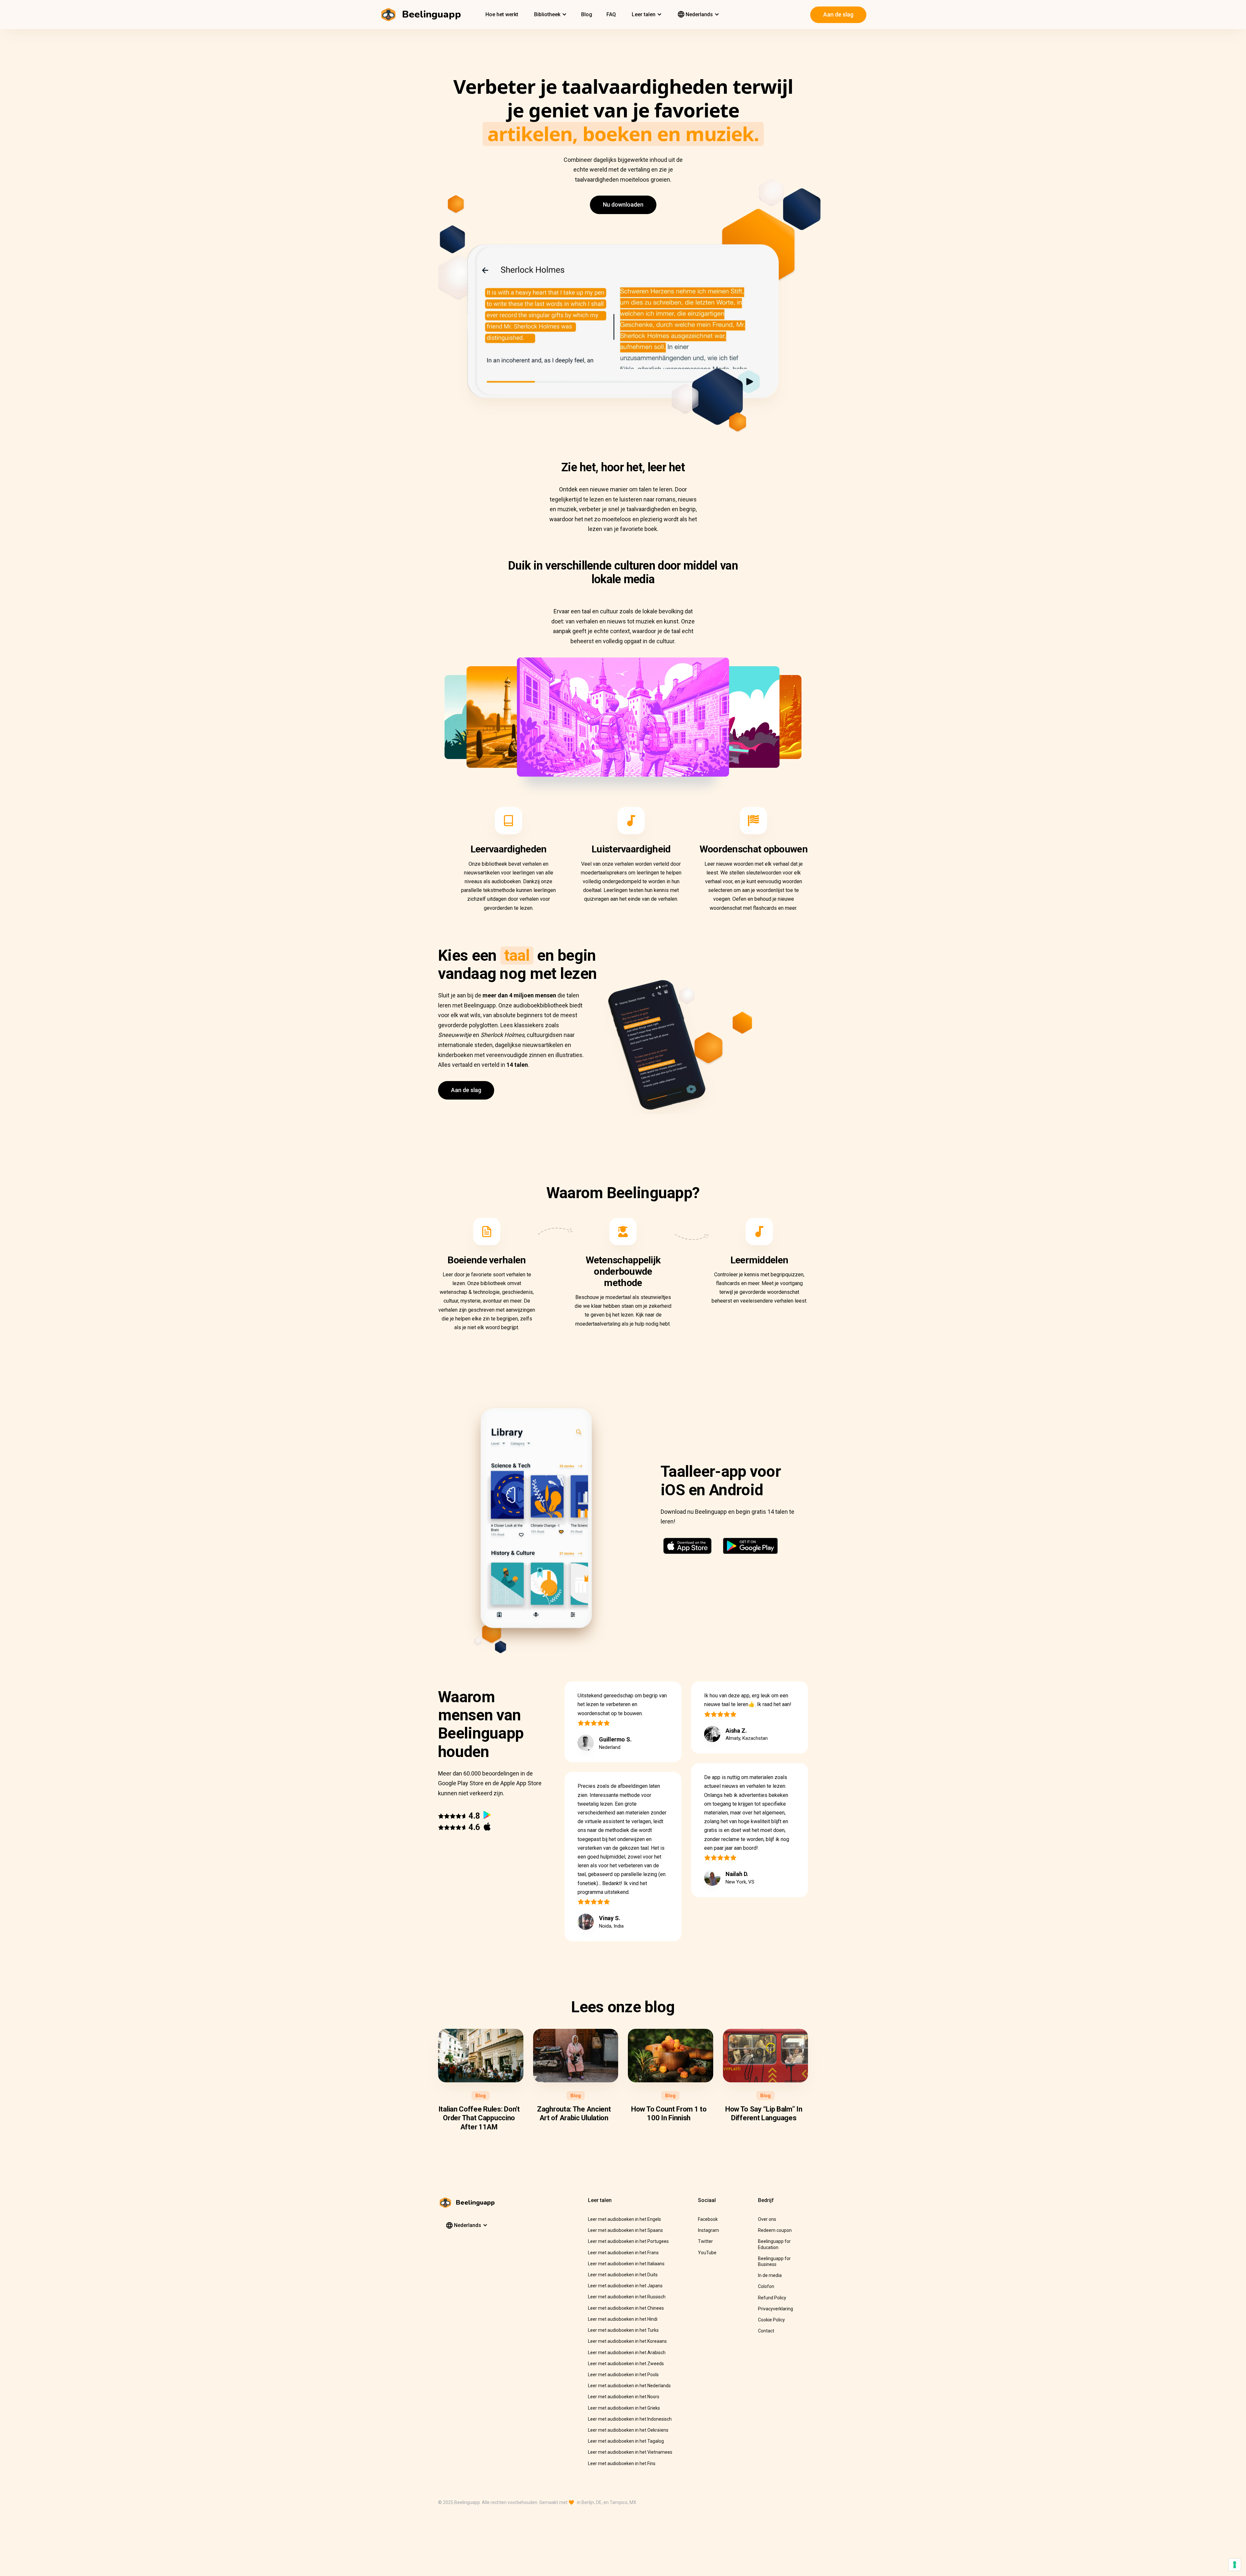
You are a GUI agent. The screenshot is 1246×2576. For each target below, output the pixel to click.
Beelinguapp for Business (774, 2261)
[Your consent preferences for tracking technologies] (1235, 2565)
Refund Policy (772, 2298)
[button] (550, 15)
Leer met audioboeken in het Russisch (627, 2297)
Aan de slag (838, 14)
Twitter (705, 2241)
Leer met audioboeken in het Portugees (628, 2241)
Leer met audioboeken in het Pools (623, 2375)
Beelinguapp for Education (774, 2244)
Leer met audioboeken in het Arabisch (627, 2353)
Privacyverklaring (776, 2309)
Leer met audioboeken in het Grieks (624, 2408)
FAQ (611, 14)
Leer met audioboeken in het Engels (624, 2219)
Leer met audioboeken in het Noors (624, 2397)
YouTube (707, 2253)
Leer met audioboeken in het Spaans (625, 2230)
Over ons (767, 2219)
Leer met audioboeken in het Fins (622, 2463)
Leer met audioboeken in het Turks (623, 2330)
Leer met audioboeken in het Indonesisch (630, 2419)
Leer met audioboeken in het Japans (625, 2286)
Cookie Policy (771, 2320)
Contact (766, 2331)
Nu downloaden (623, 205)
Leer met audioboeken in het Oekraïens (628, 2430)
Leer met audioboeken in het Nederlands (629, 2386)
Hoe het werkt (502, 14)
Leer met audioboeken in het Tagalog (626, 2441)
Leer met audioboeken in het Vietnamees (630, 2452)
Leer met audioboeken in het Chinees (626, 2308)
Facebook (708, 2219)
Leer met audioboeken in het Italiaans (626, 2264)
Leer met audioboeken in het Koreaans (627, 2341)
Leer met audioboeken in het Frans (623, 2253)
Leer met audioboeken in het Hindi (623, 2319)
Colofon (766, 2286)
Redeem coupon (775, 2230)
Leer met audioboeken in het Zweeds (626, 2364)
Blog (587, 14)
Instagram (709, 2230)
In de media (770, 2275)
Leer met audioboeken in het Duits (623, 2275)
